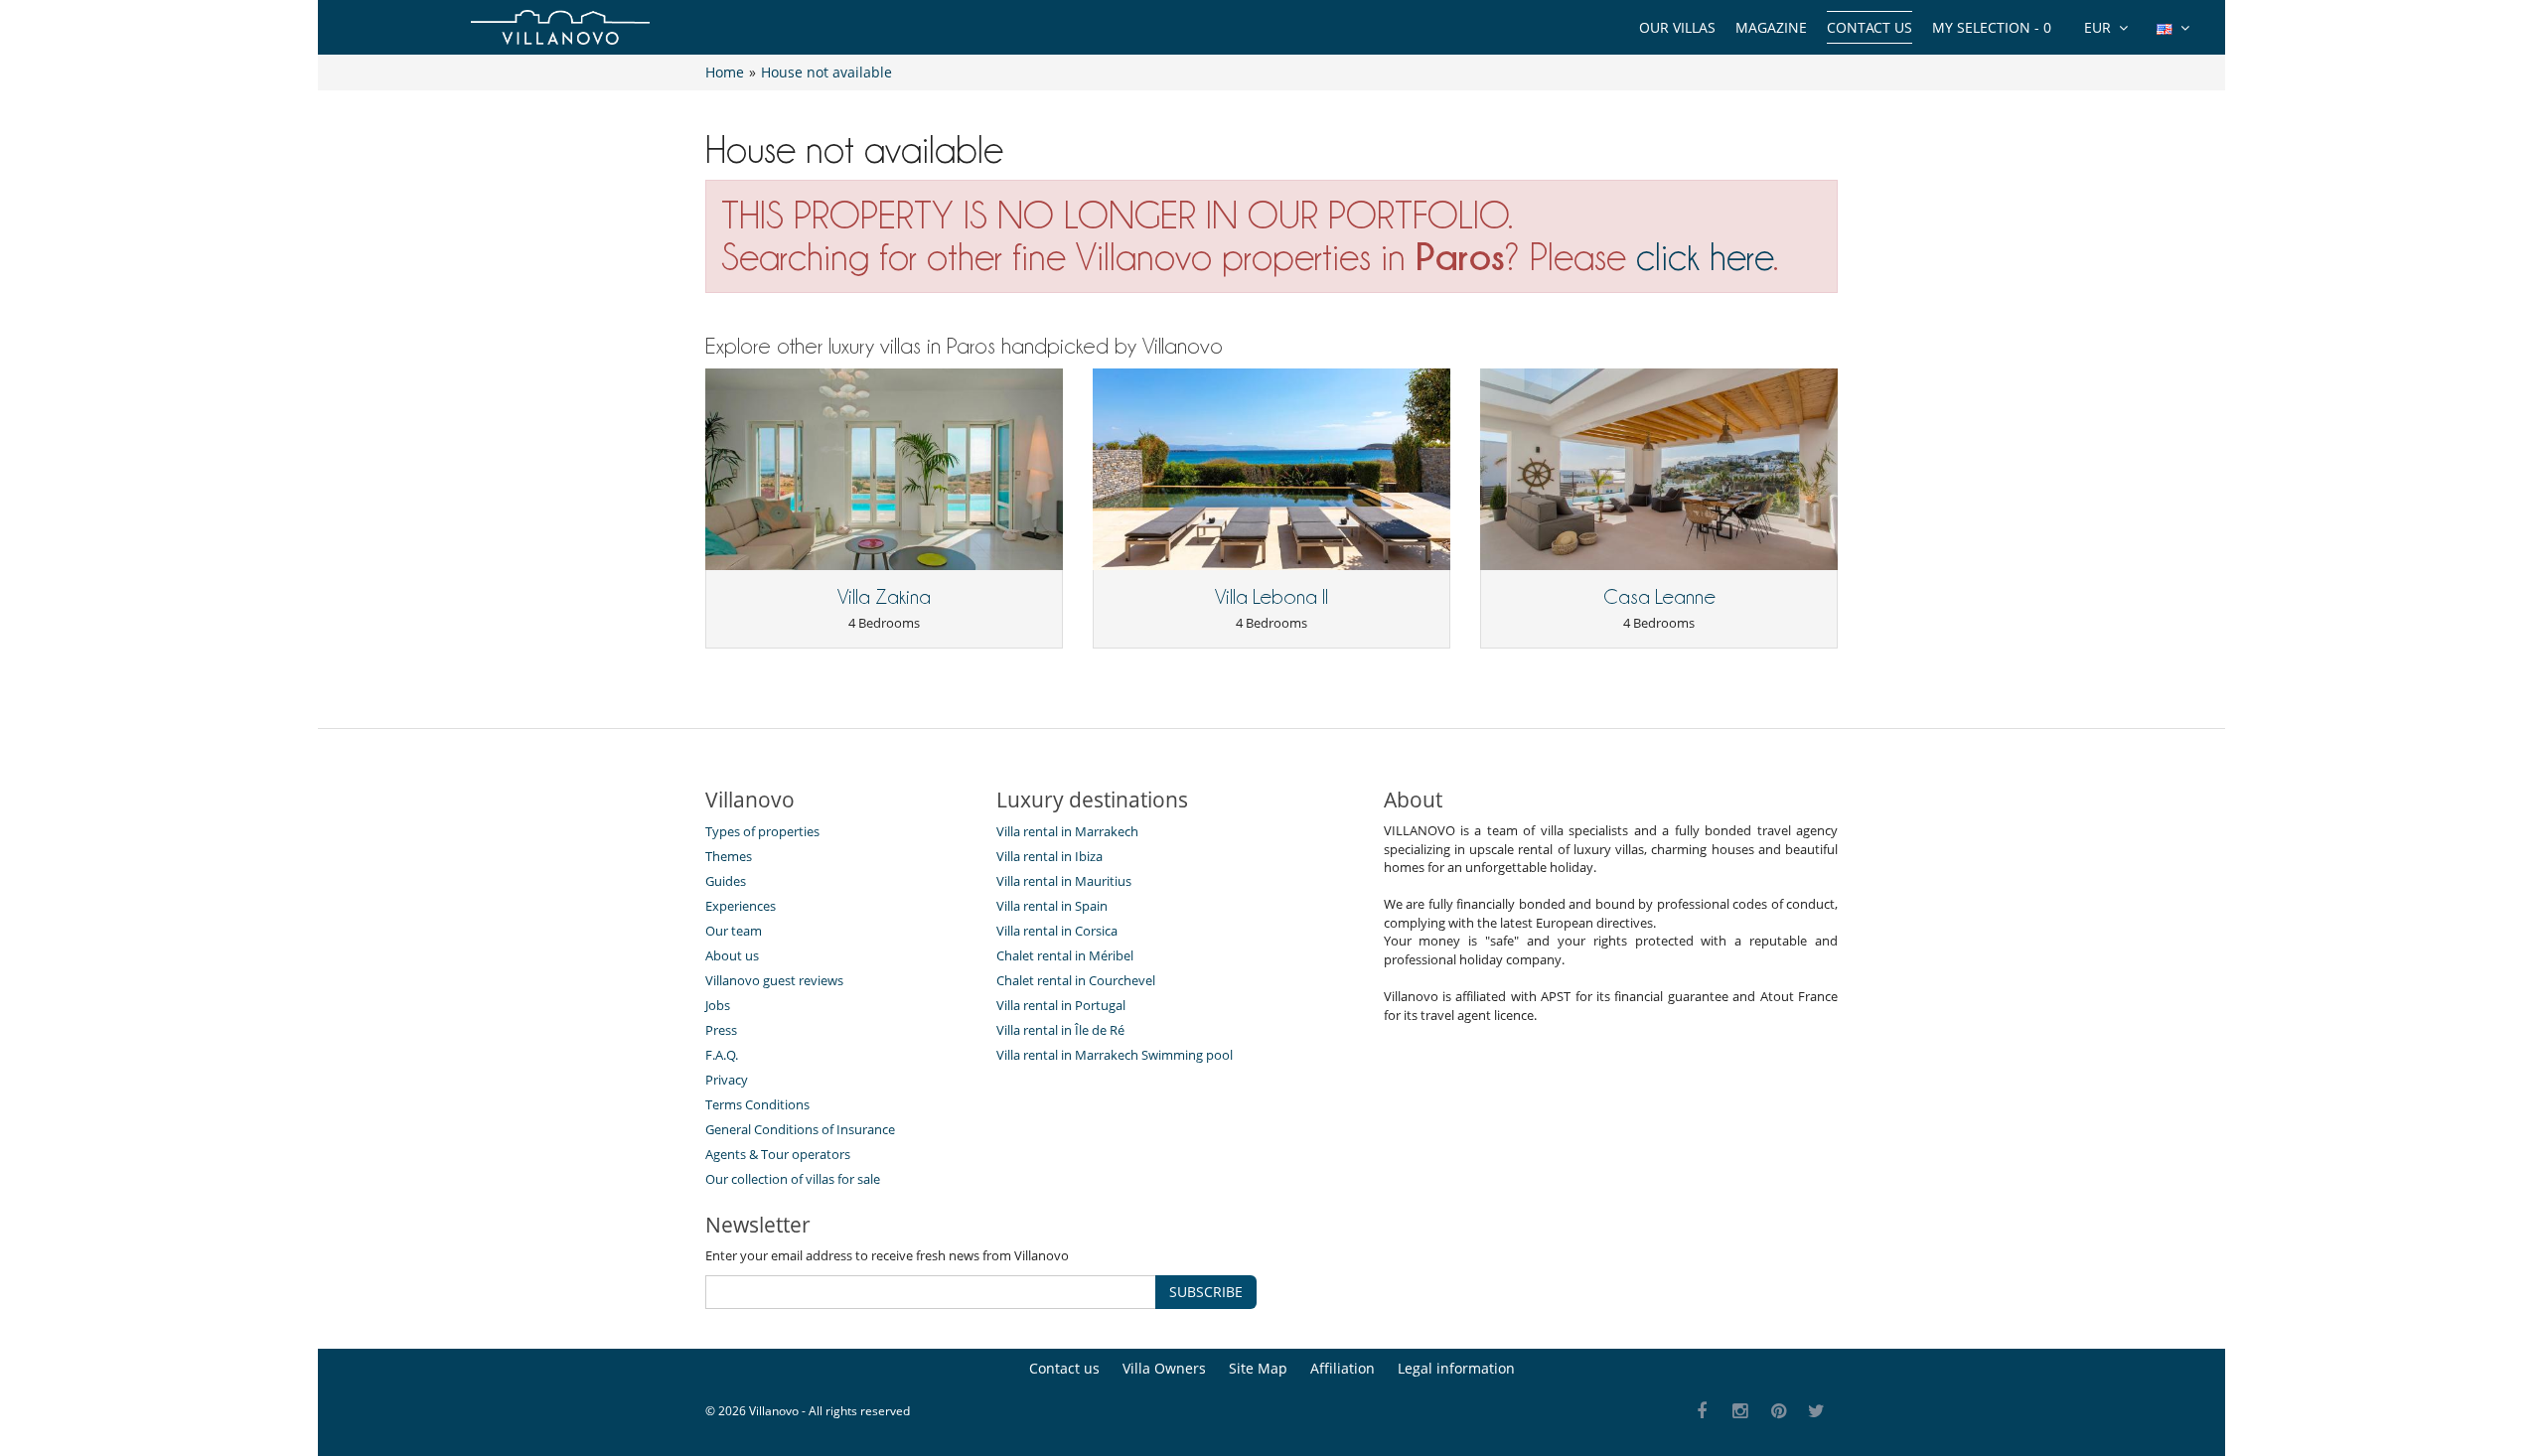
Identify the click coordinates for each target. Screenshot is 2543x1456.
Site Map (1258, 1368)
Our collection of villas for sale (793, 1179)
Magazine (1771, 27)
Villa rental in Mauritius (1064, 881)
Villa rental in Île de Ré (1060, 1030)
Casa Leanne (1659, 597)
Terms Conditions (757, 1104)
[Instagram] (1741, 1412)
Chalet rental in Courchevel (1076, 980)
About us (732, 955)
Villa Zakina (884, 597)
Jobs (718, 1005)
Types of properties (762, 831)
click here (1705, 257)
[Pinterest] (1779, 1412)
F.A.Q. (722, 1055)
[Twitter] (1817, 1412)
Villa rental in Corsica (1057, 931)
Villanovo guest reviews (774, 980)
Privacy (727, 1080)
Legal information (1456, 1368)
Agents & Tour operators (778, 1154)
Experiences (741, 906)
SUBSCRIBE (1206, 1292)
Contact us (1870, 27)
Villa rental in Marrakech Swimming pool (1115, 1055)
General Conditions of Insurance (800, 1129)
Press (721, 1030)
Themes (729, 856)
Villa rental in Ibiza (1049, 856)
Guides (726, 881)
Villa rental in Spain (1052, 906)
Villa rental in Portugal (1061, 1005)
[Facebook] (1702, 1412)
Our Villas (1677, 27)
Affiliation (1343, 1368)
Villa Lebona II (1271, 597)
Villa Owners (1164, 1368)
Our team (734, 931)
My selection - (1992, 27)
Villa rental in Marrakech (1067, 831)
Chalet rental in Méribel (1065, 955)
